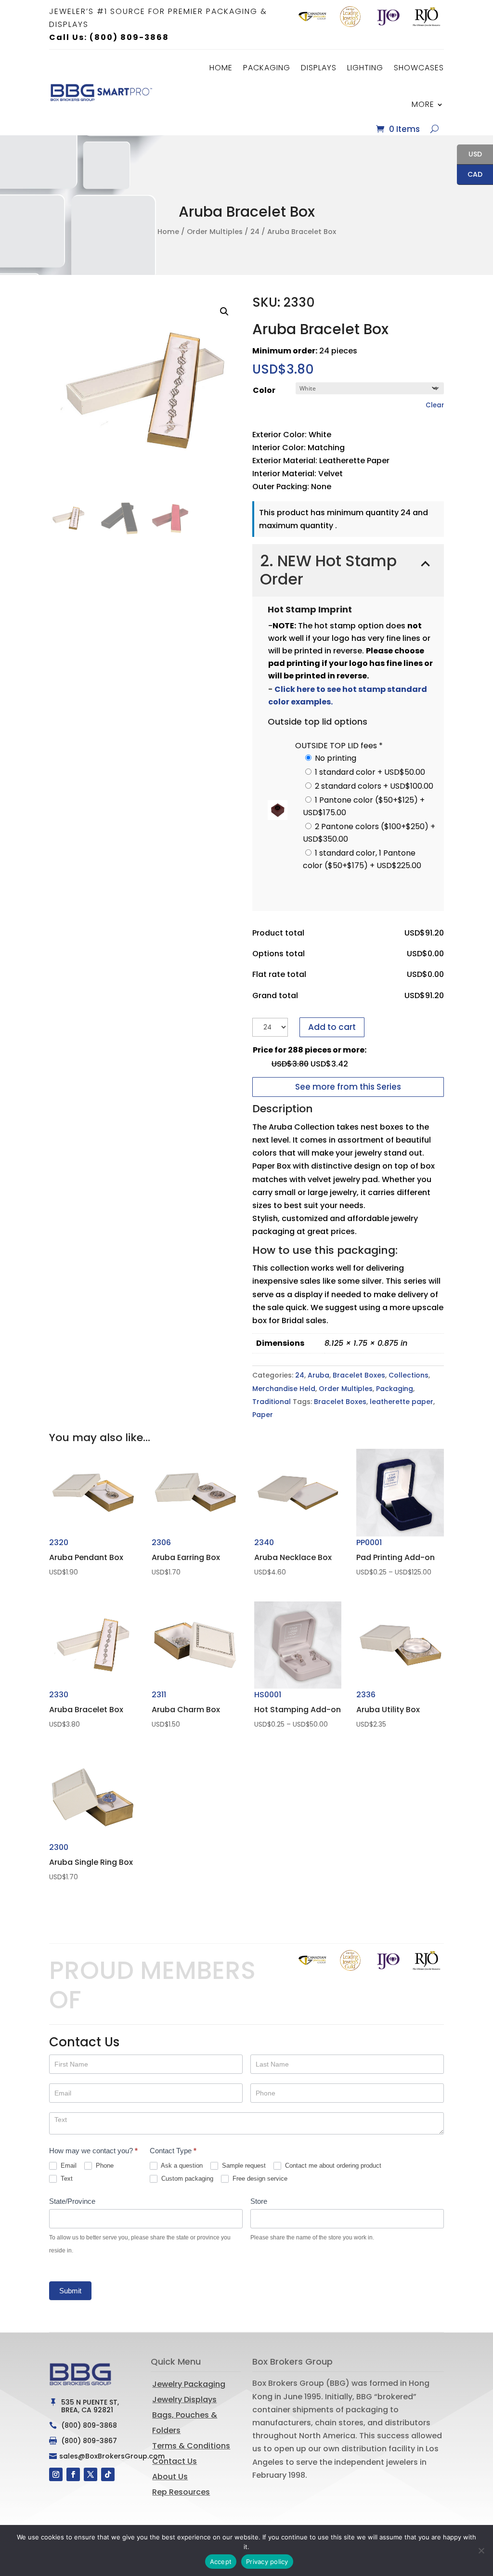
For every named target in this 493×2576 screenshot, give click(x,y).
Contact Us (175, 2461)
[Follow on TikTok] (108, 2474)
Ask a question (181, 2166)
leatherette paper (402, 1402)
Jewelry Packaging (189, 2384)
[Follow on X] (91, 2474)
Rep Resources (181, 2492)
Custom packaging (186, 2179)
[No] (481, 2550)
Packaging (267, 68)
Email (68, 2166)
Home (221, 68)
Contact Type (173, 2151)
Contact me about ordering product (332, 2166)
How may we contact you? (93, 2151)
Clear (435, 405)
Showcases (419, 68)
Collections (409, 1375)
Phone (104, 2166)
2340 (293, 1557)
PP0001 (400, 1558)
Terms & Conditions (191, 2446)
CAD (470, 175)
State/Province (72, 2201)
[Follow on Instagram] (56, 2474)
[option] (312, 17)
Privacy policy (267, 2562)
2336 (388, 1709)
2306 (186, 1557)
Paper (263, 1415)
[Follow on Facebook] (73, 2474)
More (423, 104)
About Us (170, 2477)
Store (259, 2201)
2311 (186, 1709)
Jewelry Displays (184, 2400)
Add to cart (332, 1027)
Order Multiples (215, 232)
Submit (70, 2291)
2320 (86, 1557)
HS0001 (298, 1710)
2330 (86, 1709)
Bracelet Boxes (359, 1375)
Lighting (365, 68)
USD (469, 155)
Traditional (272, 1402)
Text (66, 2179)
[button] (224, 312)
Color (264, 390)
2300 (91, 1862)
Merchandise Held (284, 1389)
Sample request (243, 2166)
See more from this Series (348, 1087)
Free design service (259, 2179)
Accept (221, 2562)
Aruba (318, 1375)
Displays (319, 68)
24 (255, 232)
